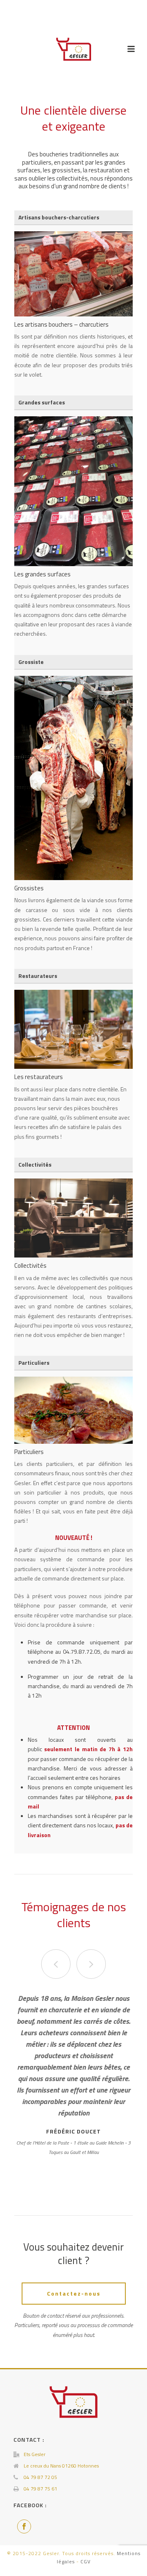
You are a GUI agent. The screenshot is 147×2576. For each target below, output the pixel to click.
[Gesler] (74, 49)
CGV (86, 2561)
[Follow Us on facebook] (24, 2526)
